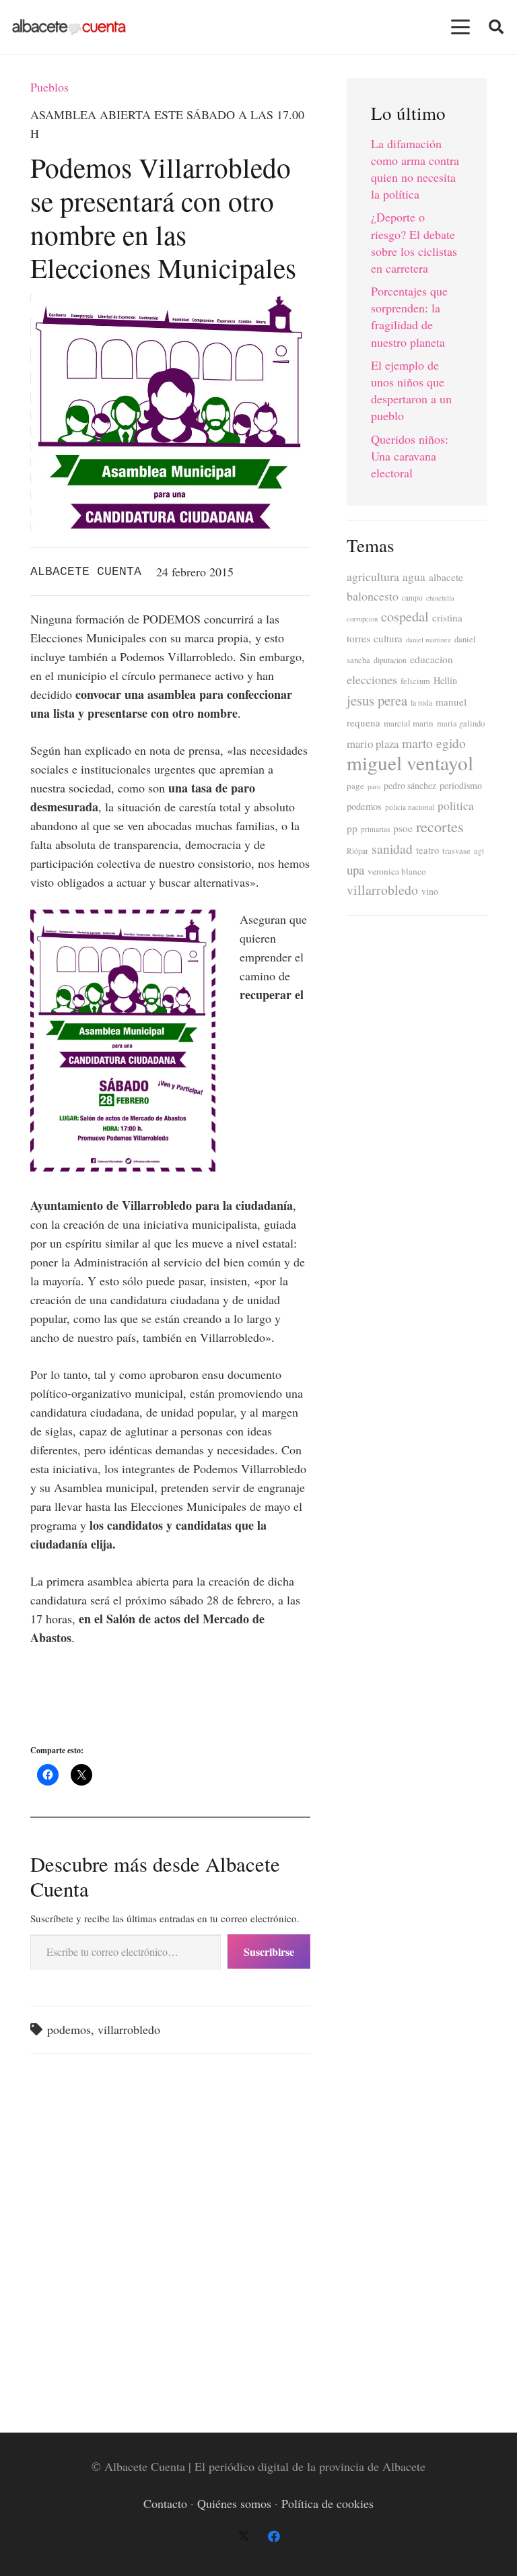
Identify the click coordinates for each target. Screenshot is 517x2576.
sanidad (392, 848)
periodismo (461, 785)
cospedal (405, 616)
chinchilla (440, 598)
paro (374, 786)
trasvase (456, 851)
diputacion (390, 660)
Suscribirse (269, 1952)
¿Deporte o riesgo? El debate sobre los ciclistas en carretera (414, 242)
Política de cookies (328, 2503)
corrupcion (362, 619)
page (355, 786)
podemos (69, 2029)
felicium (415, 681)
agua (414, 577)
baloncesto (373, 596)
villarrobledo (129, 2029)
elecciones (372, 679)
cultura (388, 638)
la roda (421, 703)
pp (352, 828)
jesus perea (377, 700)
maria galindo (461, 723)
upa (355, 870)
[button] (461, 27)
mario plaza (373, 744)
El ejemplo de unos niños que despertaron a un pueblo (411, 391)
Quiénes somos (234, 2503)
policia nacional (410, 807)
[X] (243, 2537)
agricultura (373, 576)
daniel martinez (428, 640)
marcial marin (409, 723)
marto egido (434, 743)
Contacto (165, 2503)
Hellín (445, 680)
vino (430, 891)
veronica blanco (397, 871)
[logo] (69, 27)
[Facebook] (274, 2537)
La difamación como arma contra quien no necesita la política (415, 169)
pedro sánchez (410, 786)
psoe (403, 828)
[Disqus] (170, 2235)
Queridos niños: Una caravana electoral (410, 456)
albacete (446, 577)
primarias (375, 829)
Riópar (357, 851)
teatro (427, 850)
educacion (432, 659)
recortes (440, 826)
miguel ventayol (410, 762)
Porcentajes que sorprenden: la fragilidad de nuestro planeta (409, 316)
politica (456, 806)
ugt (479, 851)
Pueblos (49, 87)
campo (412, 598)
